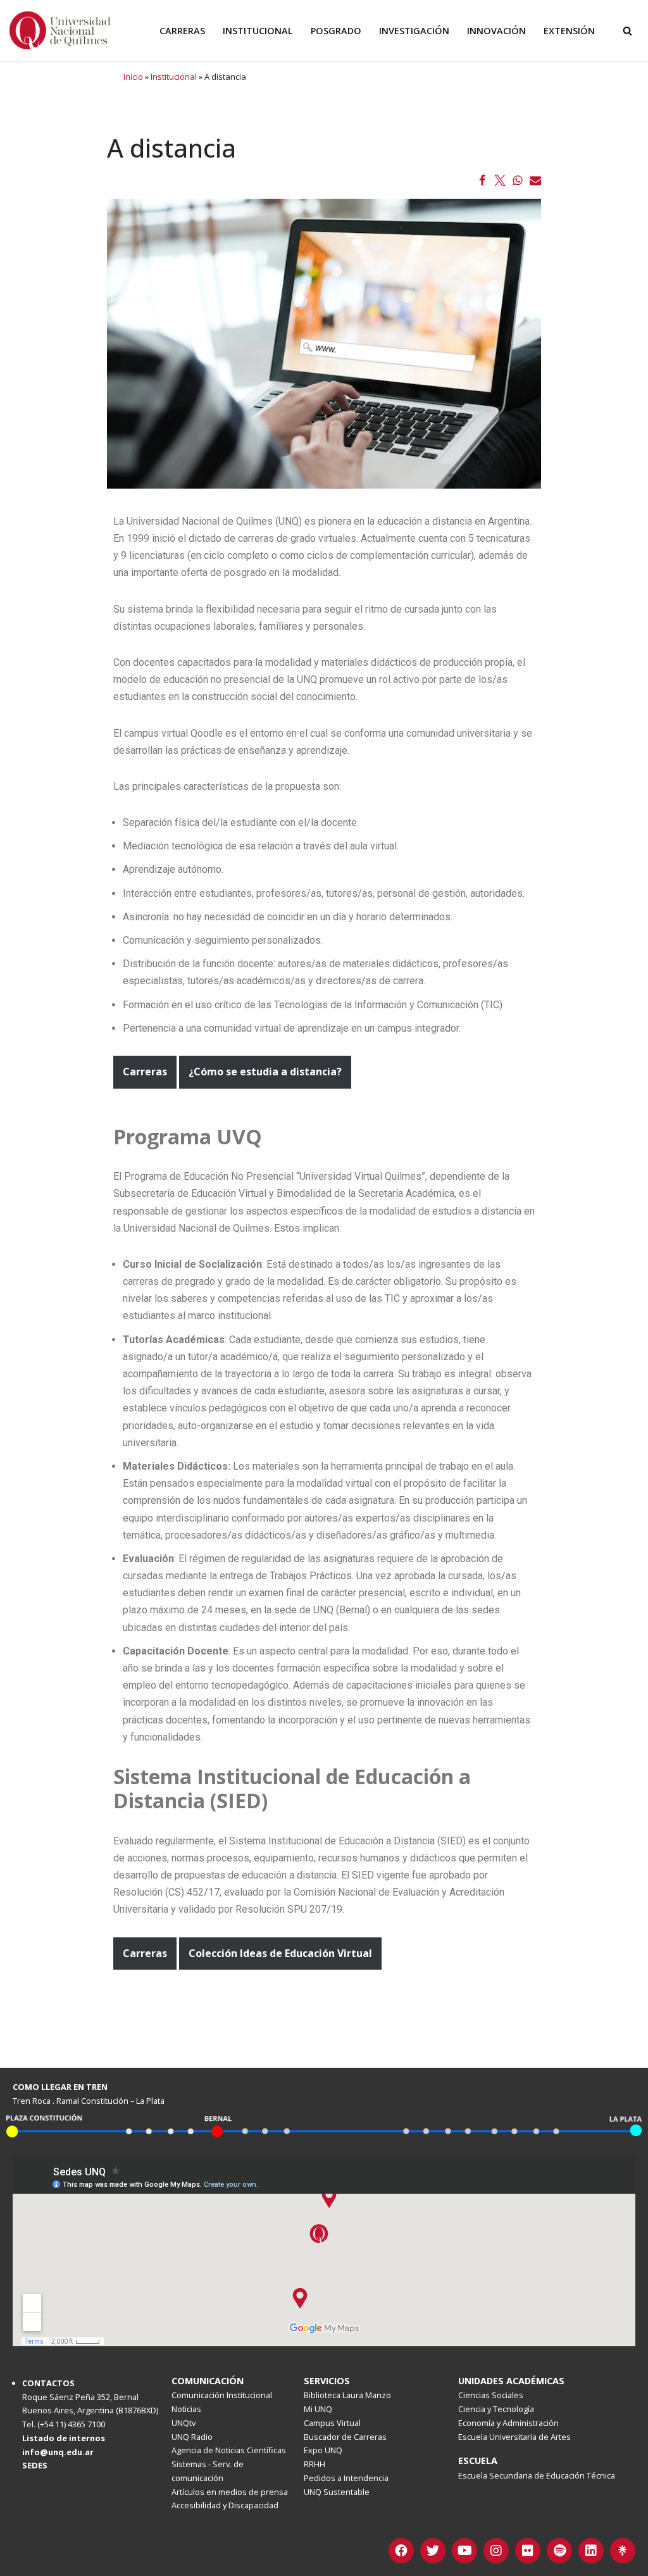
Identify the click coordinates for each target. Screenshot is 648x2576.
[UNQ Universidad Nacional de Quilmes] (60, 30)
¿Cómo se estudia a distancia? (265, 1072)
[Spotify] (559, 2551)
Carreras (182, 31)
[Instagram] (496, 2551)
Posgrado (336, 31)
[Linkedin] (591, 2551)
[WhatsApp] (518, 180)
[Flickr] (528, 2551)
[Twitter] (500, 180)
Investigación (414, 31)
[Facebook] (482, 180)
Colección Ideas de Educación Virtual (280, 1953)
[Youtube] (464, 2551)
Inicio (133, 77)
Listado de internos (64, 2438)
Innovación (496, 31)
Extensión (569, 31)
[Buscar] (627, 31)
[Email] (535, 180)
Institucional (258, 31)
